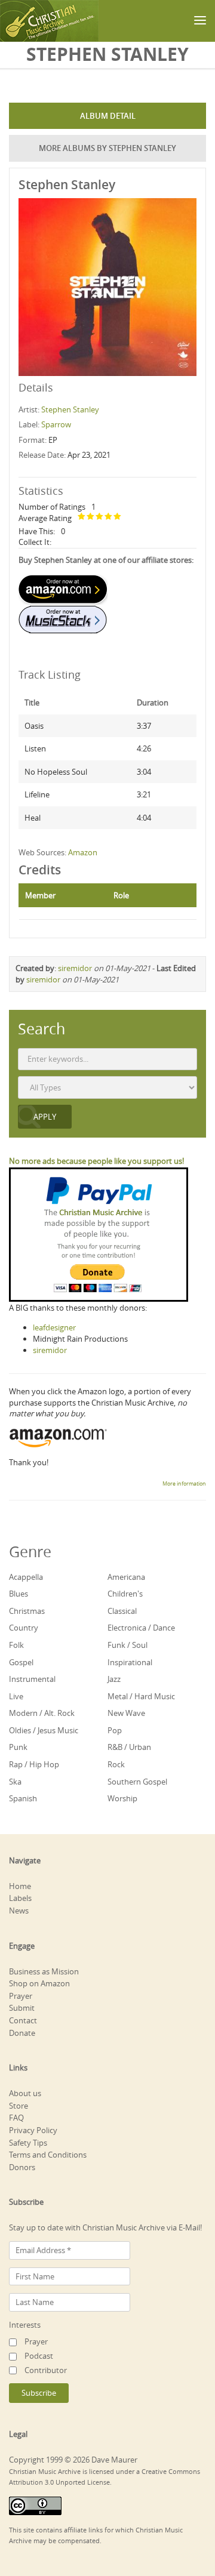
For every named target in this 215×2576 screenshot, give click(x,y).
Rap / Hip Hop (34, 1764)
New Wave (126, 1713)
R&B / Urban (129, 1747)
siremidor (75, 968)
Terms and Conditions (48, 2155)
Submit (22, 2008)
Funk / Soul (128, 1645)
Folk (16, 1645)
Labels (20, 1898)
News (19, 1911)
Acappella (26, 1577)
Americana (126, 1577)
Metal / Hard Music (141, 1696)
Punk (18, 1747)
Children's (125, 1594)
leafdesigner (54, 1327)
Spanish (23, 1798)
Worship (122, 1798)
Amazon (83, 852)
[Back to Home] (49, 21)
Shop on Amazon (39, 1983)
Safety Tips (28, 2143)
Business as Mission (44, 1971)
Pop (115, 1730)
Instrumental (32, 1679)
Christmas (27, 1611)
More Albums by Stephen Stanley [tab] (107, 148)
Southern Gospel (137, 1782)
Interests (25, 2325)
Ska (15, 1782)
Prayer (21, 1996)
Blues (19, 1594)
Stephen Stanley (70, 409)
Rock (116, 1764)
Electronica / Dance (141, 1628)
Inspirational (130, 1662)
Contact (23, 2020)
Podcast (39, 2356)
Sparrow (56, 424)
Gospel (21, 1662)
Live (16, 1696)
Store (19, 2106)
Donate (22, 2033)
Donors (22, 2167)
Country (24, 1628)
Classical (122, 1611)
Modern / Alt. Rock (42, 1713)
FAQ (16, 2118)
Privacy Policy (33, 2130)
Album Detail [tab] (108, 116)
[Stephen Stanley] (107, 286)
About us (25, 2093)
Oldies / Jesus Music (44, 1730)
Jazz (114, 1679)
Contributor (46, 2370)
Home (20, 1886)
